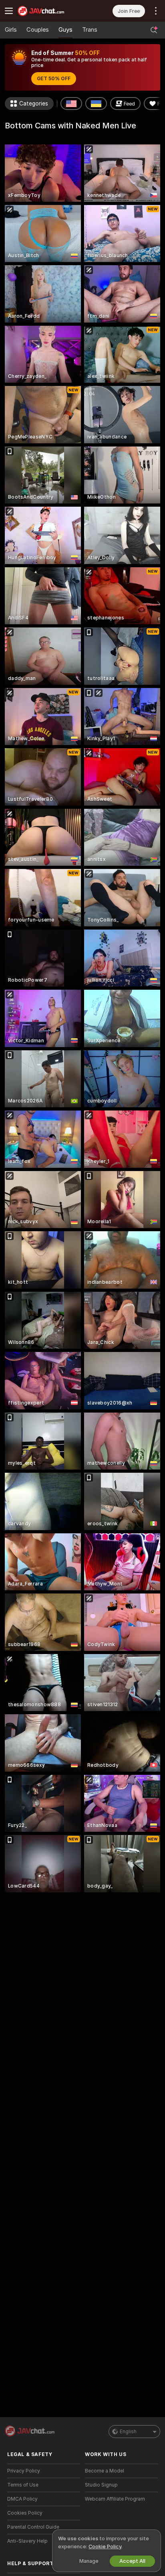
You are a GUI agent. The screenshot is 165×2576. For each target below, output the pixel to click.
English (128, 2432)
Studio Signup (101, 2485)
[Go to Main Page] (50, 11)
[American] (71, 104)
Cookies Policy (25, 2513)
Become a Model (105, 2471)
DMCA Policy (22, 2499)
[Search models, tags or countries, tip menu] (154, 30)
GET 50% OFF (54, 79)
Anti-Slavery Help (27, 2541)
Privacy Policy (24, 2471)
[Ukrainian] (96, 104)
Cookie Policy (105, 2547)
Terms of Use (23, 2485)
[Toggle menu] (9, 11)
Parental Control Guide (33, 2527)
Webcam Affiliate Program (115, 2499)
